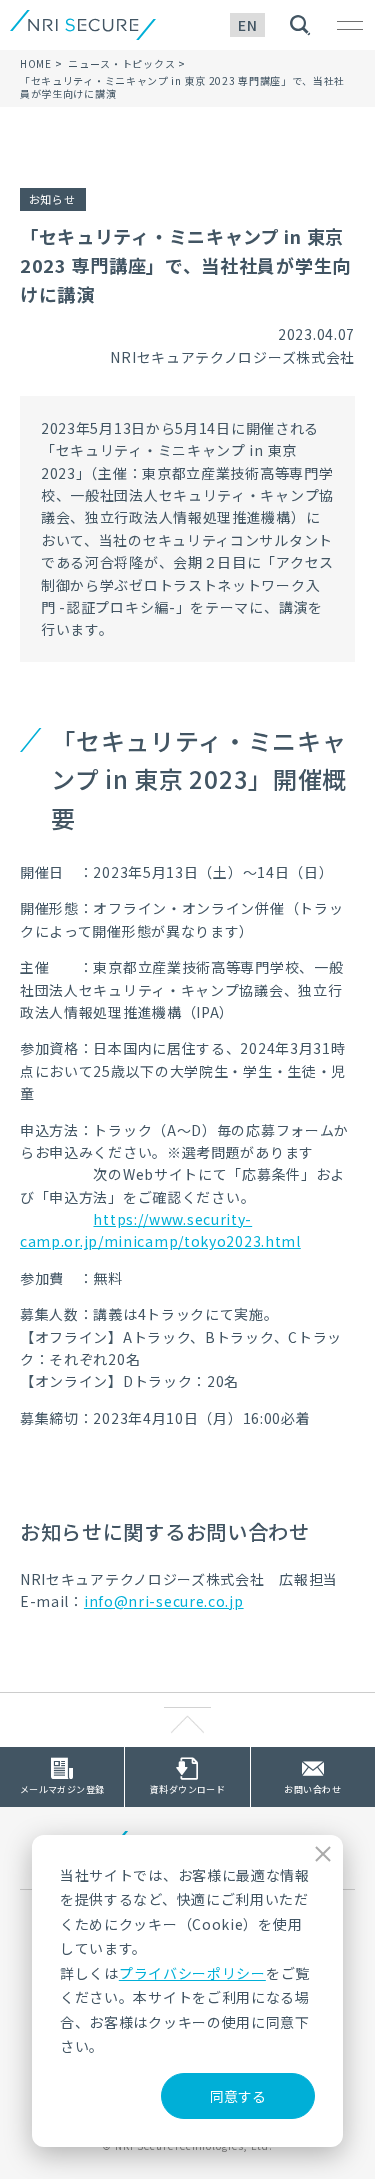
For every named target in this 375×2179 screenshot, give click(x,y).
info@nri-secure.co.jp (164, 1601)
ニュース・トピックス (121, 63)
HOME (36, 63)
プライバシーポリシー (192, 1973)
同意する (238, 2096)
